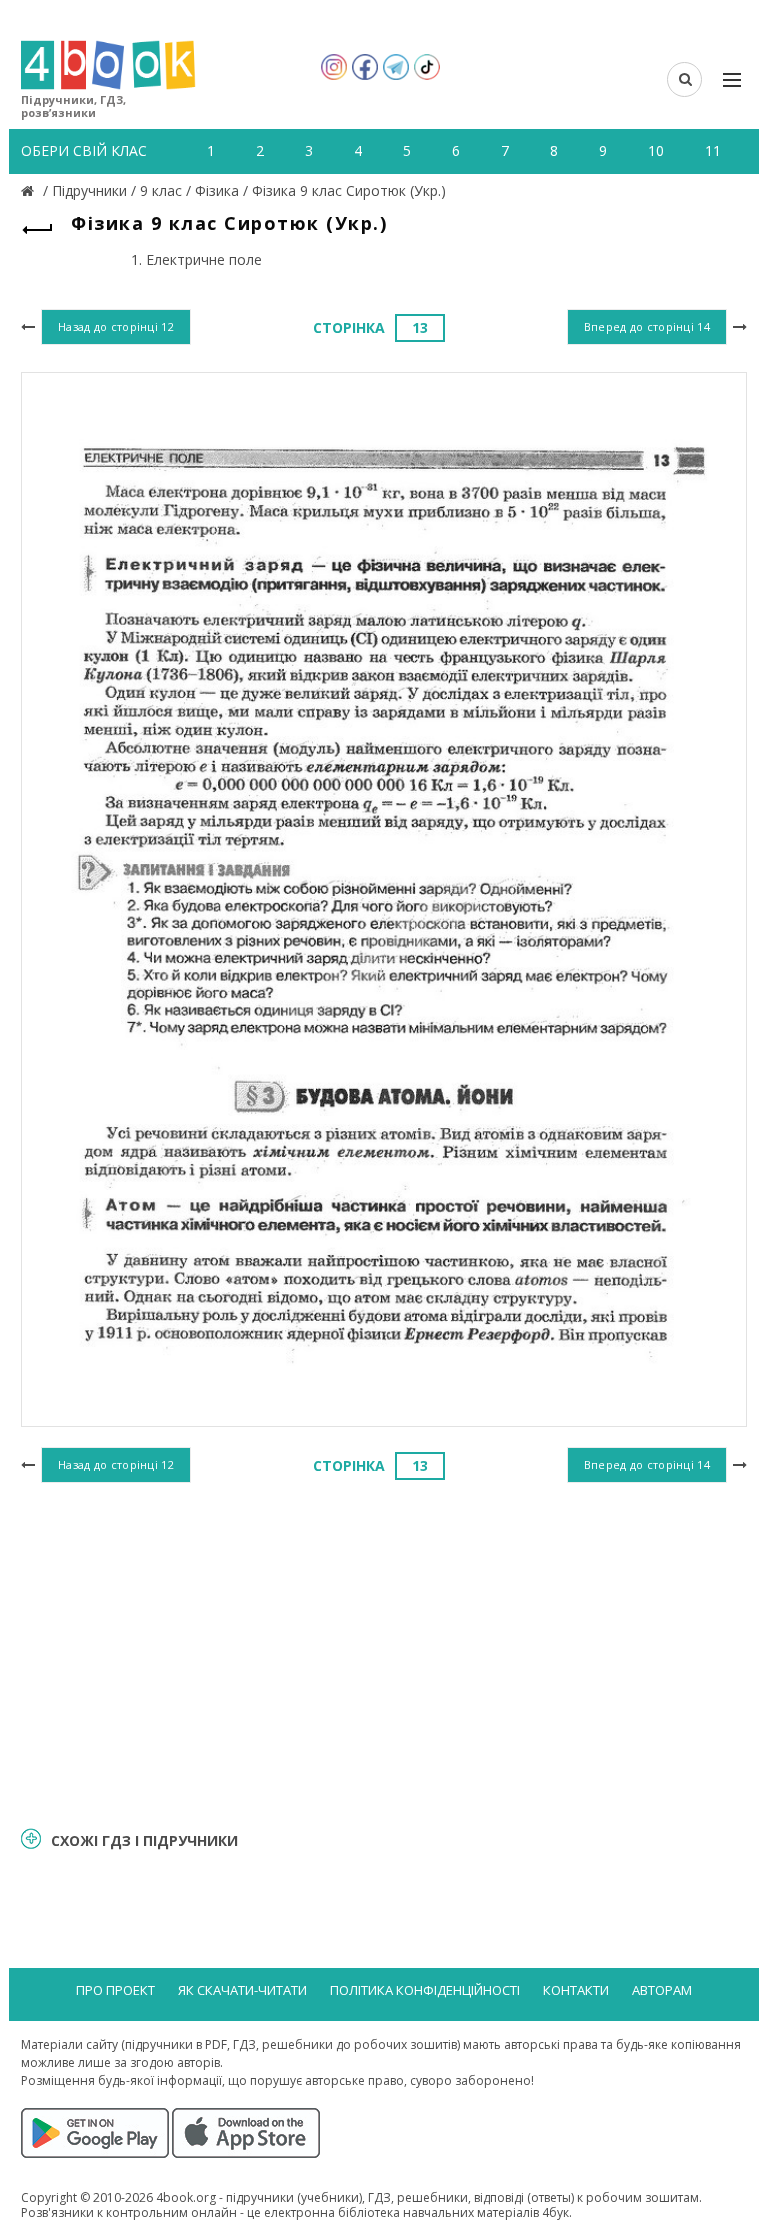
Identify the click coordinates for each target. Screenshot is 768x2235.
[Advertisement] (384, 1652)
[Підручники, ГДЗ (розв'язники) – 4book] (30, 190)
